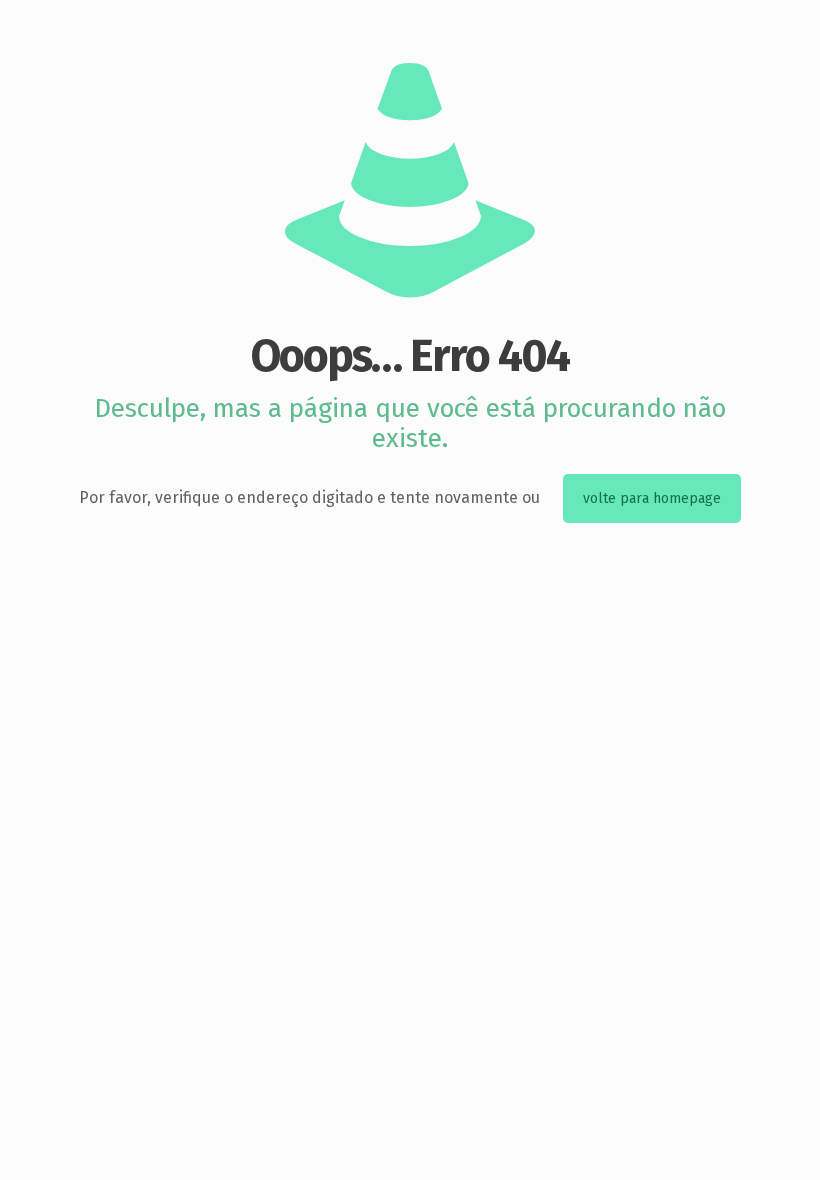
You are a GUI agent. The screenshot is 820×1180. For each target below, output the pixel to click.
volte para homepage (652, 498)
